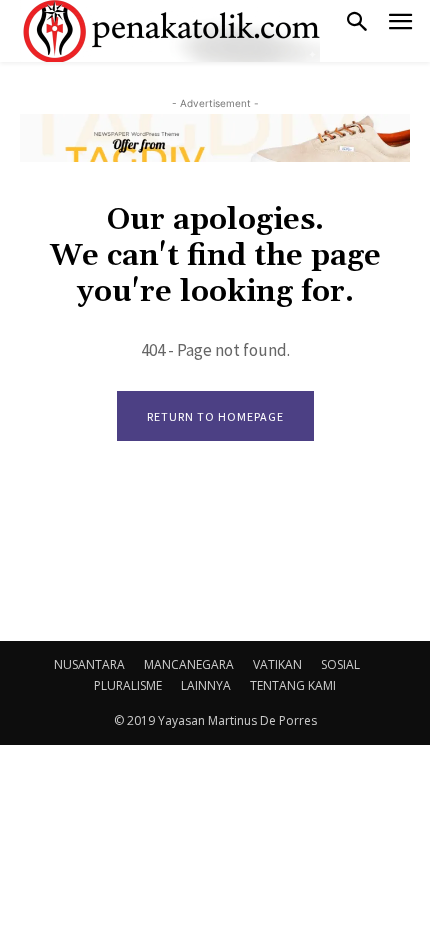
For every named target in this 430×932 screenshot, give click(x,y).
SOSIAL (340, 664)
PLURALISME (128, 685)
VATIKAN (277, 664)
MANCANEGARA (189, 664)
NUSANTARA (89, 664)
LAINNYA (206, 685)
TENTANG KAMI (293, 685)
